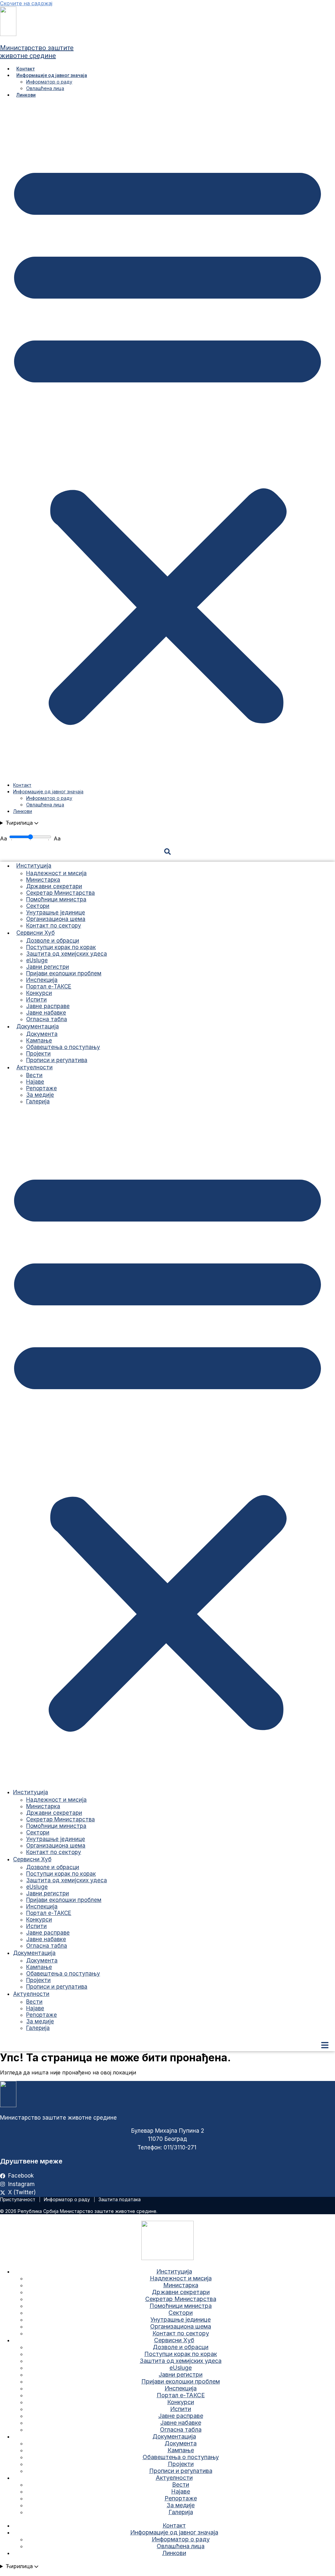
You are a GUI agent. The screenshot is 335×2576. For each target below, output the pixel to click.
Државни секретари (54, 886)
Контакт (26, 69)
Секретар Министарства (61, 893)
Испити (36, 1000)
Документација (38, 1026)
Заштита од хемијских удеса (67, 954)
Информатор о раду (49, 82)
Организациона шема (56, 919)
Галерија (38, 1101)
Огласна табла (47, 1019)
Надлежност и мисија (56, 873)
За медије (40, 1095)
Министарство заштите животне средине (37, 52)
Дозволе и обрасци (53, 941)
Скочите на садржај (26, 3)
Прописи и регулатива (57, 1060)
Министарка (43, 880)
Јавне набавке (46, 1013)
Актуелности (35, 1067)
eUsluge (37, 960)
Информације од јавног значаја (52, 75)
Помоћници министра (56, 899)
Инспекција (42, 980)
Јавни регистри (48, 967)
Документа (42, 1034)
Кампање (39, 1040)
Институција (34, 866)
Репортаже (42, 1088)
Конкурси (39, 993)
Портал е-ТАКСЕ (49, 986)
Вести (34, 1075)
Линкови (26, 95)
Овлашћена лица (45, 88)
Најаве (35, 1082)
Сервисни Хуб (35, 933)
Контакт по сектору (54, 926)
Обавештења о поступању (63, 1047)
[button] (167, 440)
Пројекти (38, 1054)
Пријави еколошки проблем (64, 973)
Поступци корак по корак (61, 947)
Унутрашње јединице (56, 912)
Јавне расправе (48, 1006)
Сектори (38, 906)
